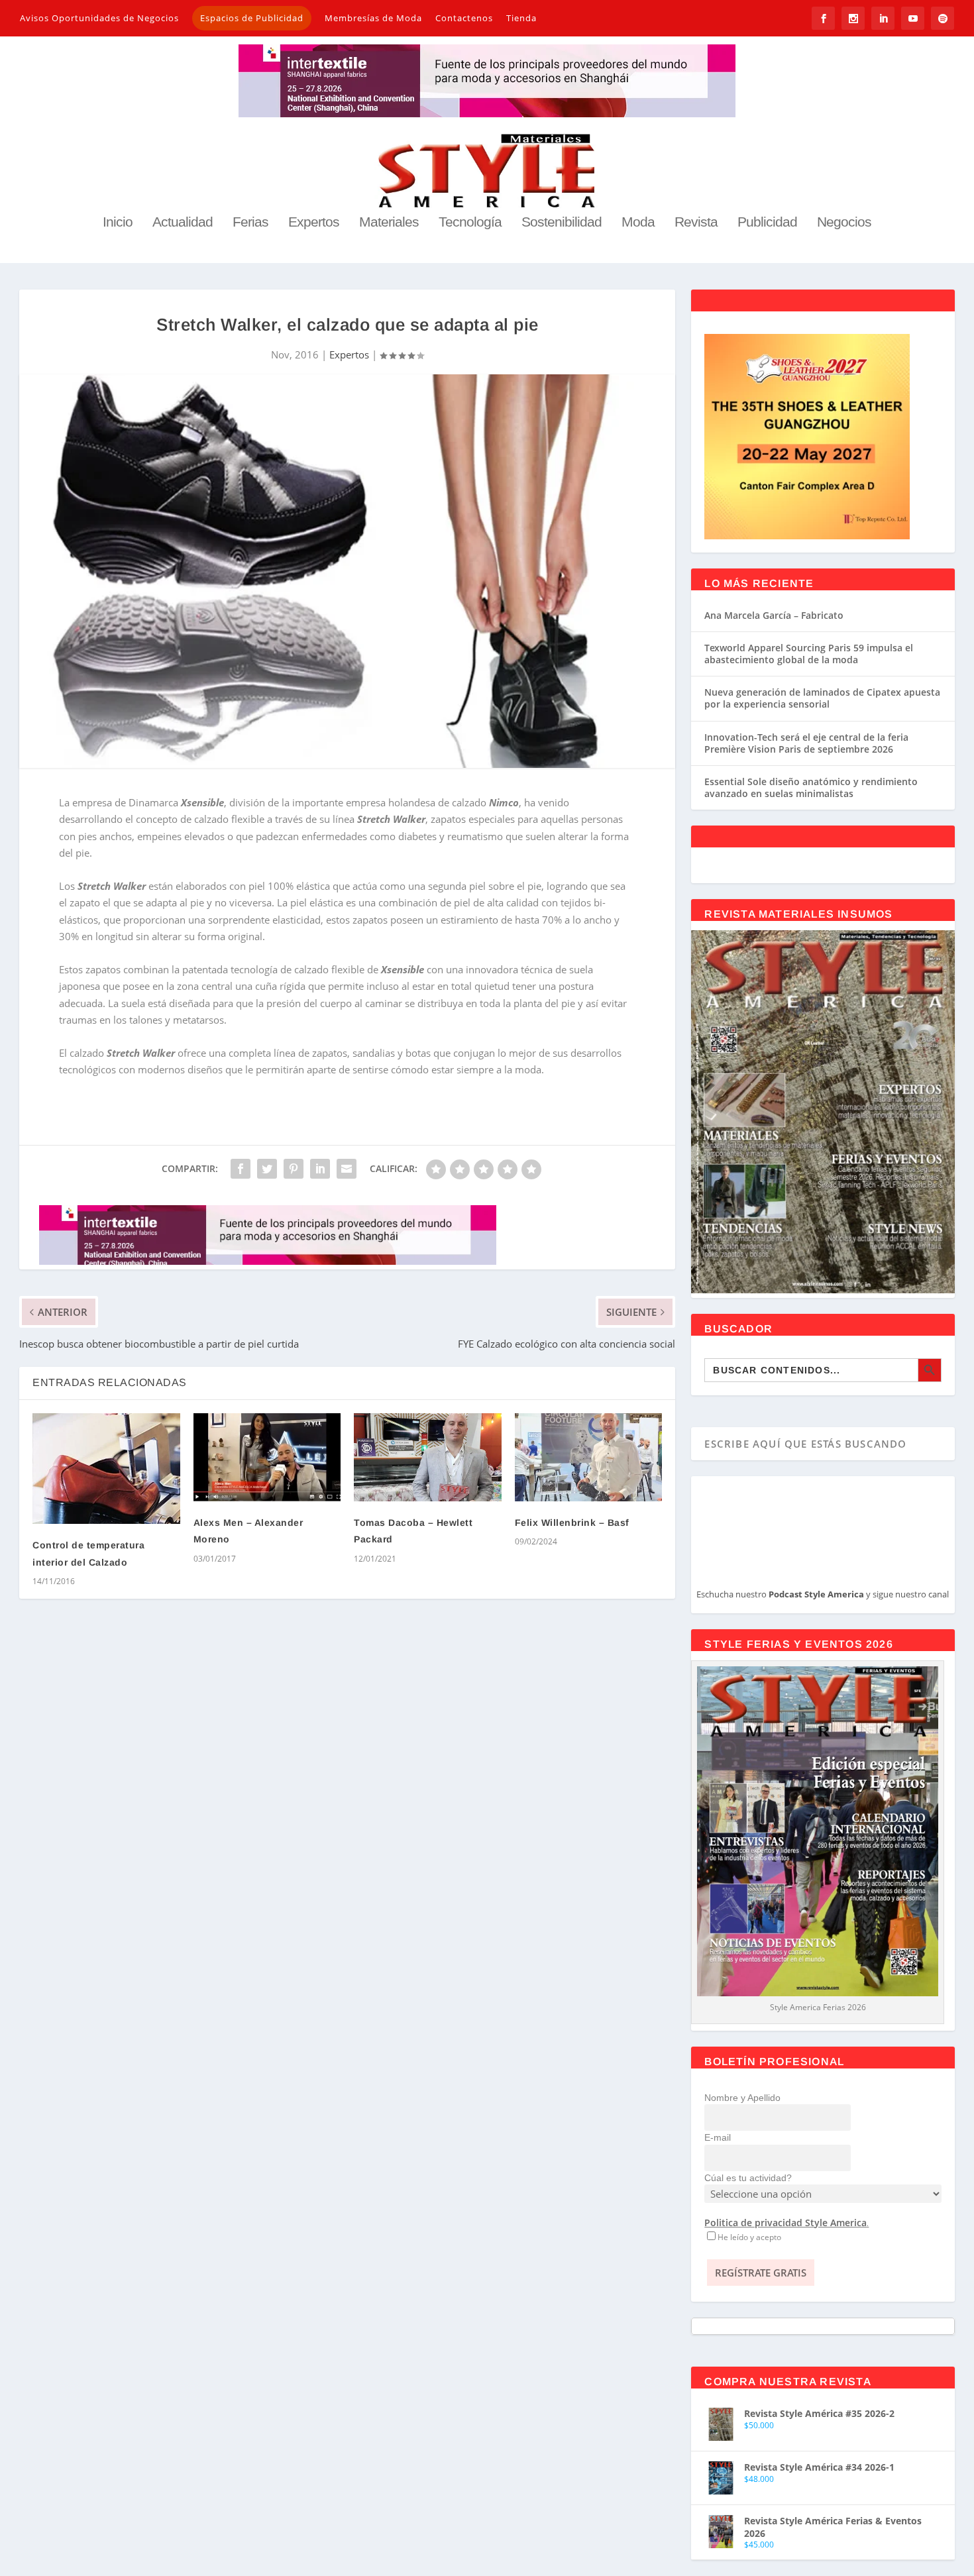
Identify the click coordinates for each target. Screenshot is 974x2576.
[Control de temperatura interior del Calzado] (106, 1469)
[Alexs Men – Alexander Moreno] (267, 1457)
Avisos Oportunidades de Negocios (99, 18)
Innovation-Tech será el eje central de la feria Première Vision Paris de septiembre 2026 (806, 743)
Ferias (250, 223)
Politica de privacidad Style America (785, 2223)
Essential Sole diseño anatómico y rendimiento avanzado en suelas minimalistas (811, 787)
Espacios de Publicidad (252, 18)
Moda (638, 223)
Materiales (389, 223)
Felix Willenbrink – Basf (572, 1523)
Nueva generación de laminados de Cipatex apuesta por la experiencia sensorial (822, 698)
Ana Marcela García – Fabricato (774, 615)
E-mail (718, 2137)
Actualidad (183, 223)
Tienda (521, 18)
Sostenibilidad (562, 223)
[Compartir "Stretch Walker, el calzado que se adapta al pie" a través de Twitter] (267, 1169)
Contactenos (464, 18)
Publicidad (767, 223)
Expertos (314, 223)
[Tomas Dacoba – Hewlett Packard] (427, 1457)
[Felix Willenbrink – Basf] (588, 1457)
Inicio (118, 223)
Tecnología (470, 223)
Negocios (844, 223)
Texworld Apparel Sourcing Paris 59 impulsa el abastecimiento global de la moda (809, 654)
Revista (696, 223)
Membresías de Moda (373, 18)
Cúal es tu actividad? (748, 2178)
